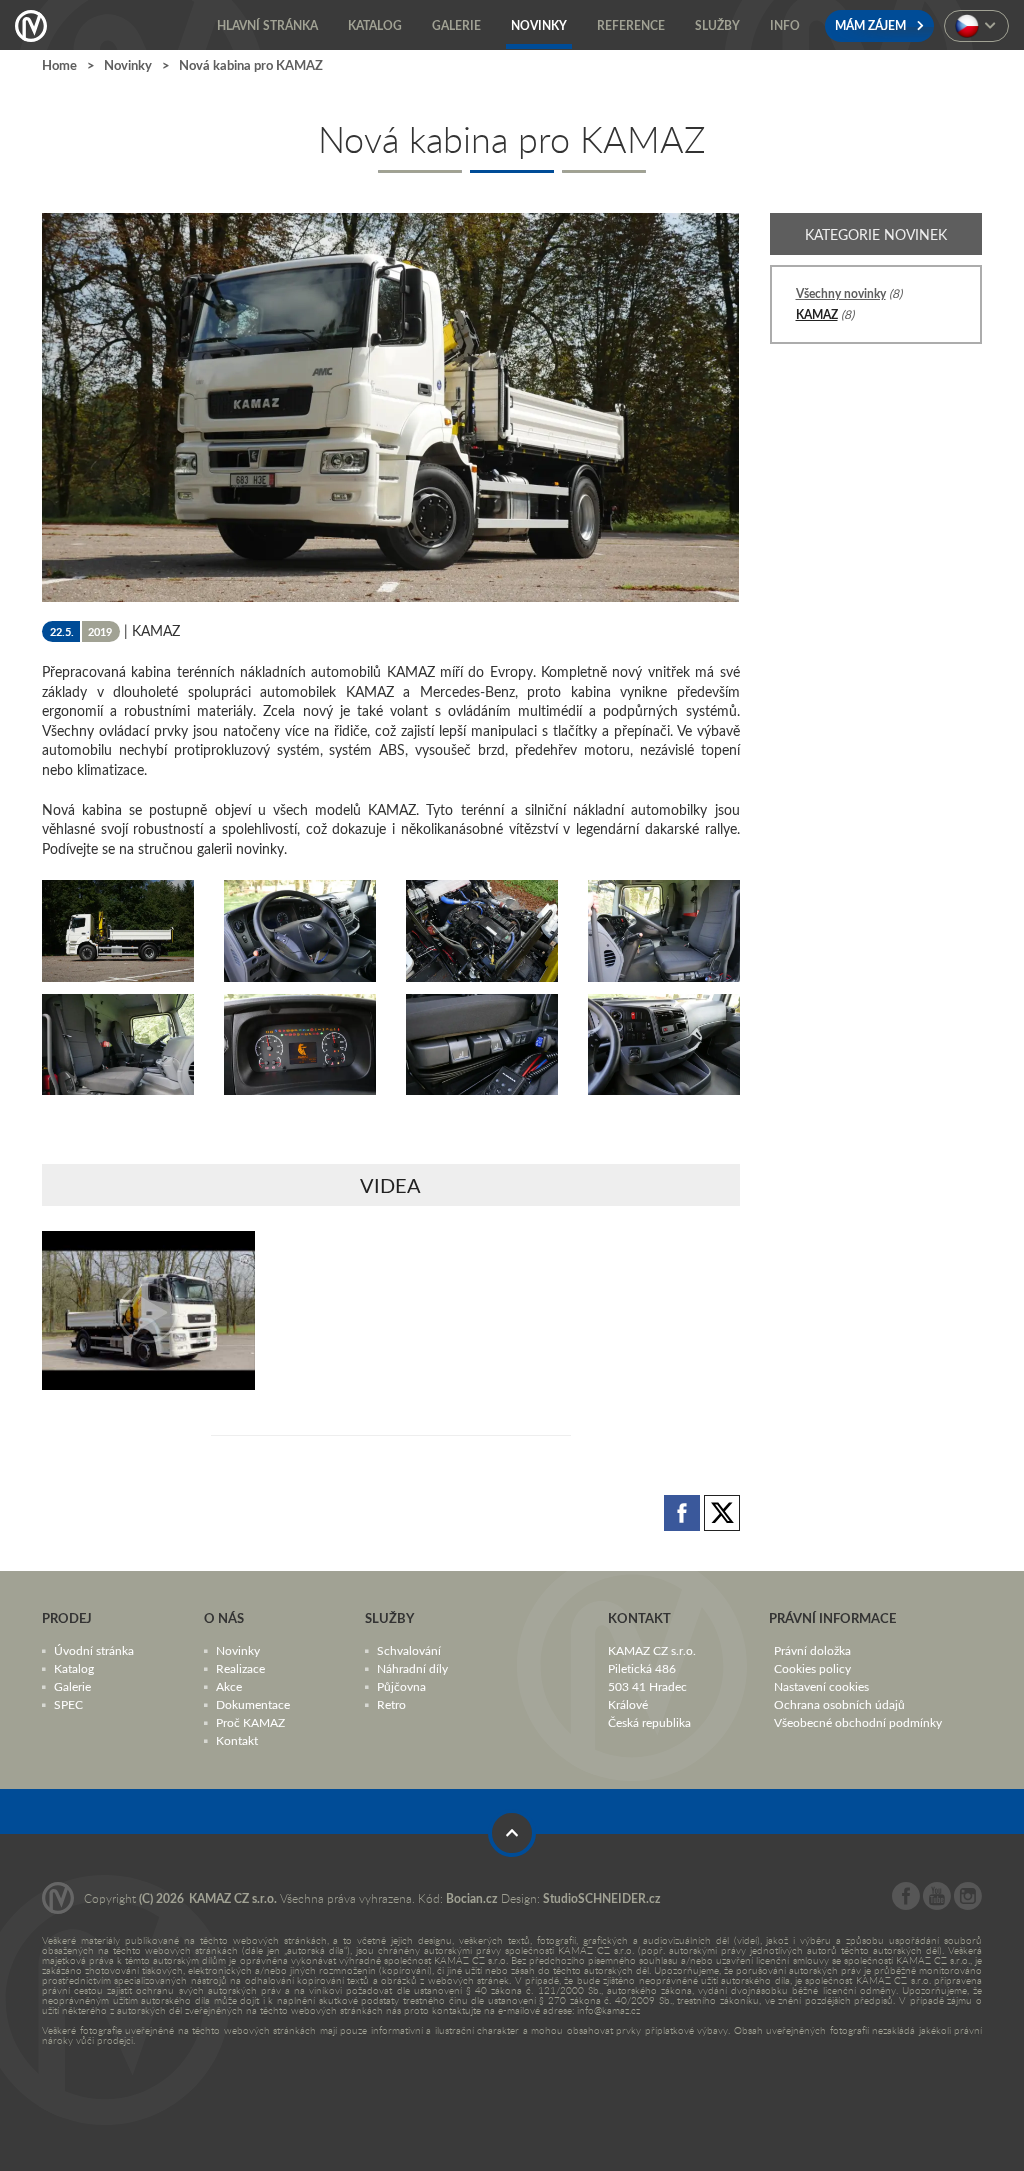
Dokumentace (253, 1703)
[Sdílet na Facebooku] (684, 1511)
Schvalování (409, 1649)
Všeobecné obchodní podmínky (858, 1721)
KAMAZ (817, 314)
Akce (229, 1685)
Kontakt (237, 1739)
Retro (391, 1703)
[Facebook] (906, 1904)
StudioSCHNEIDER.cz (602, 1897)
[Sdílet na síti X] (722, 1511)
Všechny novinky (841, 293)
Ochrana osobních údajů (839, 1703)
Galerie (72, 1685)
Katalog (74, 1667)
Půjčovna (401, 1685)
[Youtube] (937, 1904)
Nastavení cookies (821, 1685)
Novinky (128, 65)
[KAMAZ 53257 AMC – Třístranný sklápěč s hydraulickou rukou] (148, 1310)
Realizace (240, 1667)
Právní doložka (812, 1649)
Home (59, 65)
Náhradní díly (412, 1667)
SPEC (68, 1703)
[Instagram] (968, 1904)
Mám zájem (872, 25)
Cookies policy (812, 1667)
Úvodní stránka (94, 1649)
